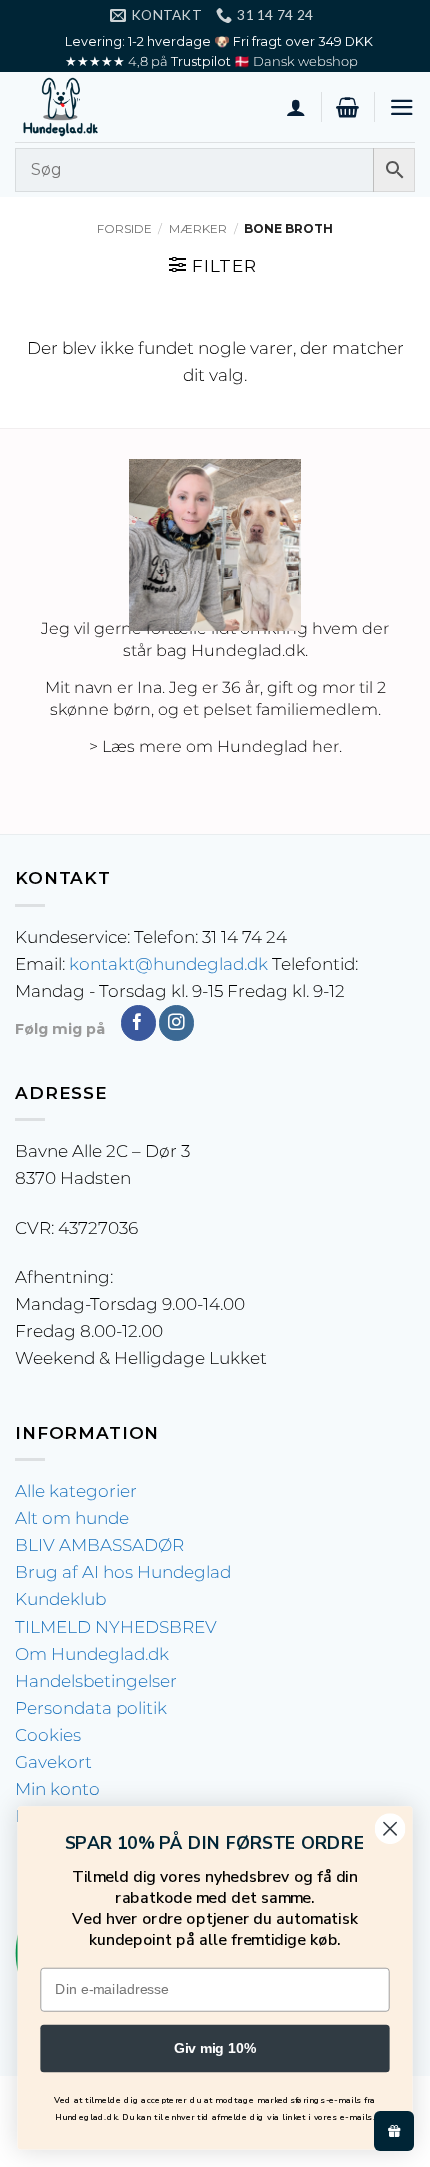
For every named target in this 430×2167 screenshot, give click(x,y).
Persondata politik (91, 1708)
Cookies (48, 1735)
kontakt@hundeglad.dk (168, 964)
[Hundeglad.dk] (115, 107)
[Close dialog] (390, 1828)
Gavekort (53, 1762)
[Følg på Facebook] (138, 1023)
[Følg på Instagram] (176, 1023)
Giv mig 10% (215, 2048)
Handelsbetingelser (96, 1681)
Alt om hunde (72, 1518)
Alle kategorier (76, 1491)
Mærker (198, 229)
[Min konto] (296, 107)
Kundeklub (60, 1599)
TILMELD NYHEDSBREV (116, 1627)
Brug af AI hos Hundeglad (123, 1572)
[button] (347, 107)
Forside (124, 229)
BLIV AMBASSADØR (99, 1545)
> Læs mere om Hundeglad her (214, 746)
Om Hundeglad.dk (92, 1654)
